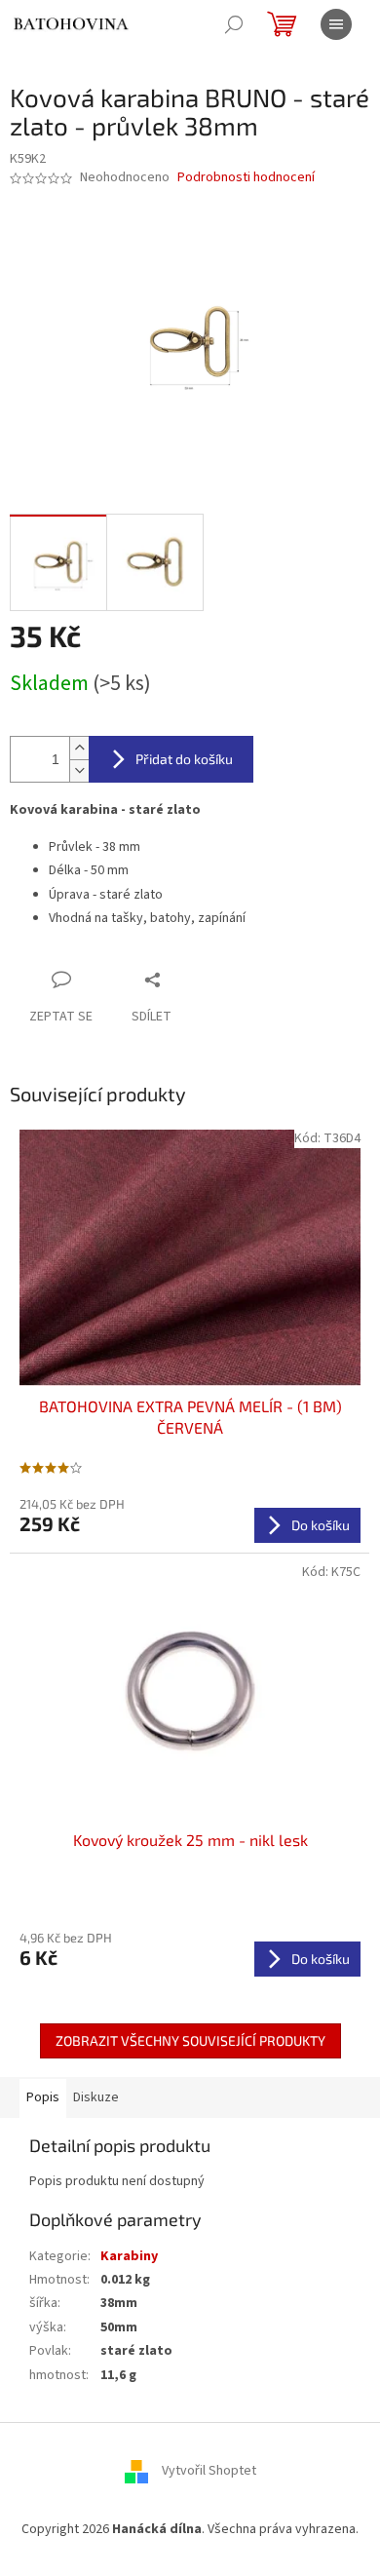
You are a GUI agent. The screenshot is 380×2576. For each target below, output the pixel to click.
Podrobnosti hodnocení (246, 178)
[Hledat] (234, 24)
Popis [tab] (43, 2097)
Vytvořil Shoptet (209, 2471)
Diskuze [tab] (96, 2097)
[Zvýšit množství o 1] (79, 748)
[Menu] (336, 24)
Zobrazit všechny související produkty (190, 2040)
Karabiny (129, 2256)
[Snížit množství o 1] (79, 770)
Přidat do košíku (184, 759)
